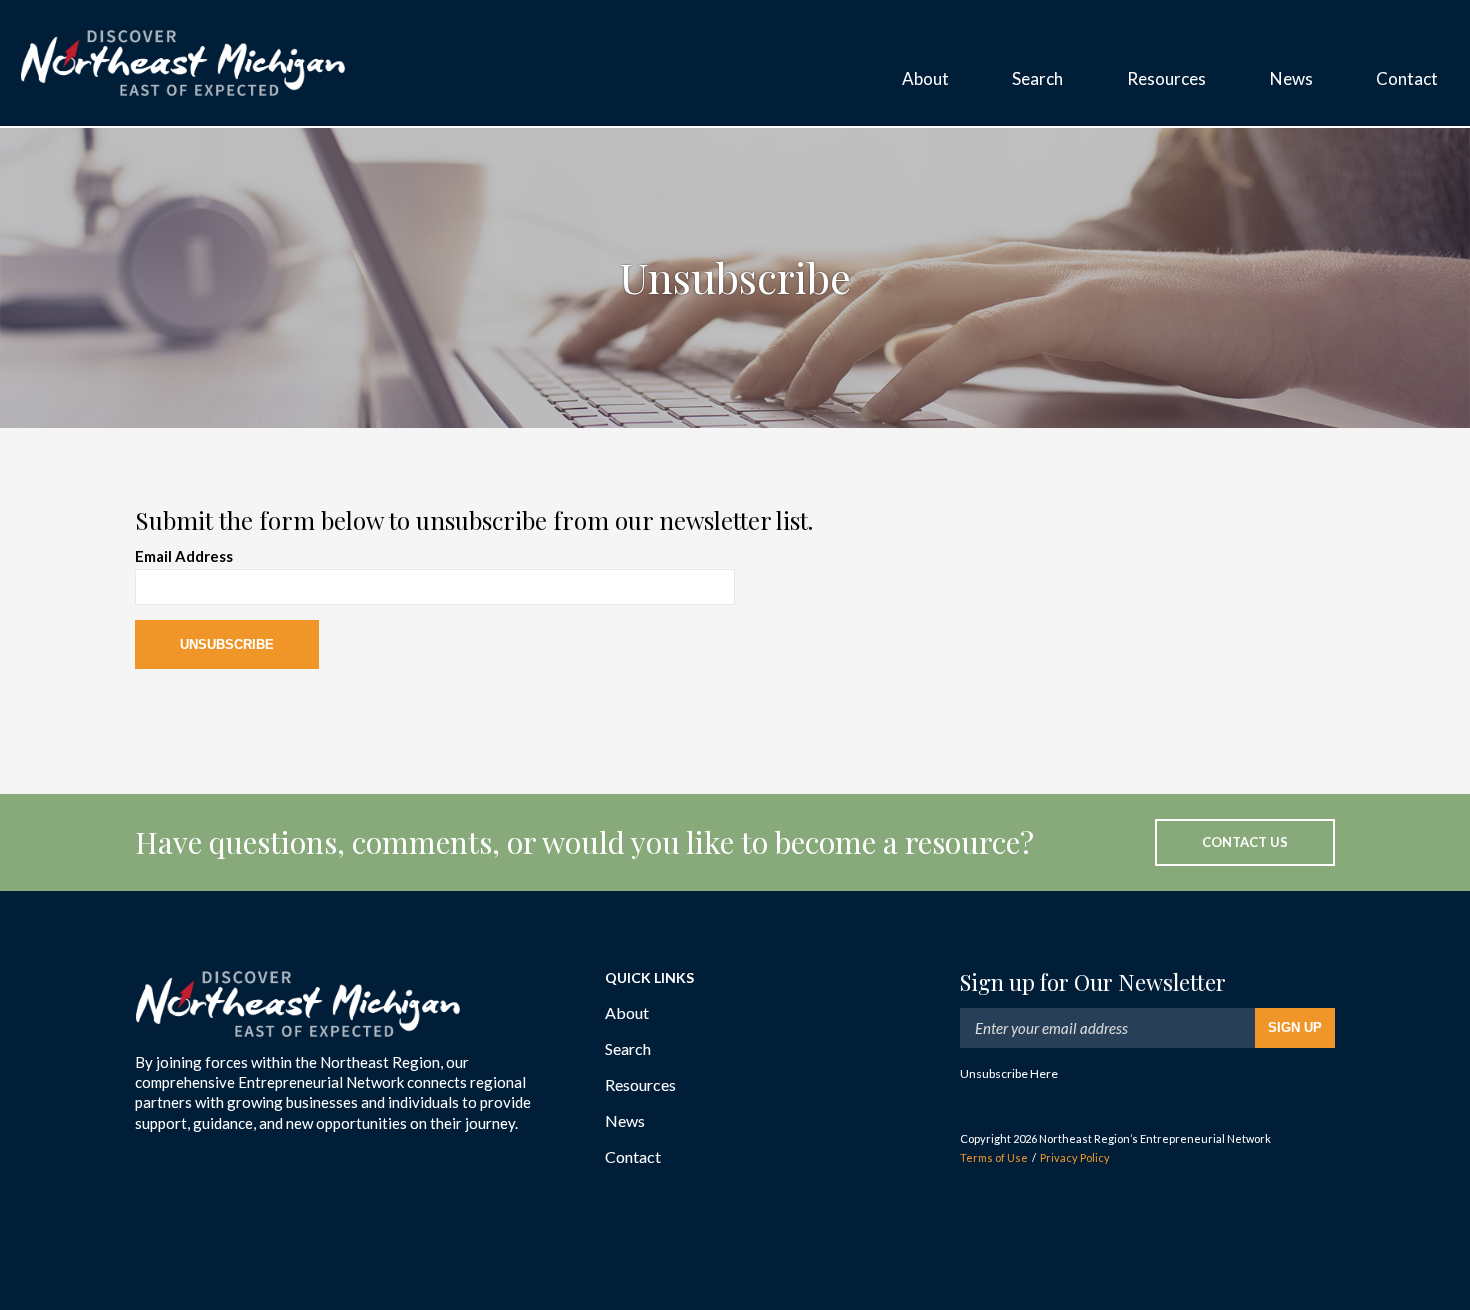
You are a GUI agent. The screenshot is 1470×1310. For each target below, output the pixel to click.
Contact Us (1245, 842)
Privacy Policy (1075, 1157)
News (625, 1120)
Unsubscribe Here (1009, 1073)
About (627, 1012)
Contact (633, 1156)
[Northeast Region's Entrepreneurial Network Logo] (183, 63)
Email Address (184, 556)
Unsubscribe (227, 644)
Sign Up (1295, 1027)
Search (628, 1048)
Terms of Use (994, 1157)
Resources (640, 1084)
